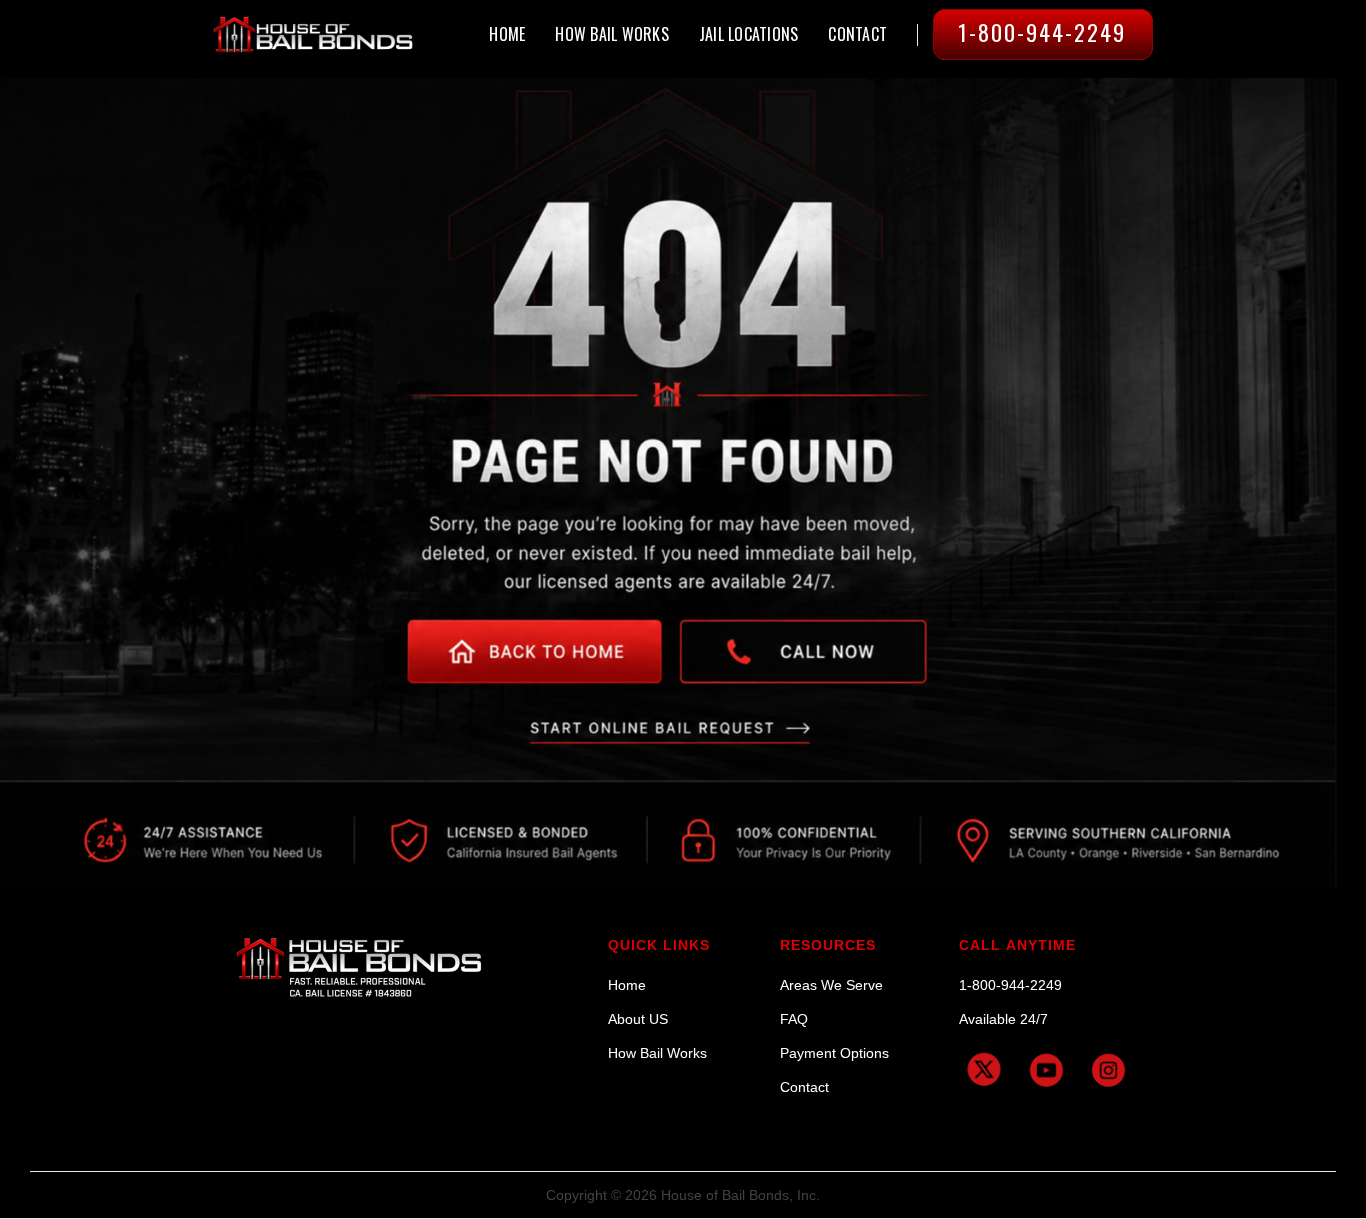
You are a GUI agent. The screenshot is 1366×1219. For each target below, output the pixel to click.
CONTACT (857, 34)
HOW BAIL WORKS (612, 34)
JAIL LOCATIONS (749, 34)
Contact (804, 1087)
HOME (507, 34)
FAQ (794, 1019)
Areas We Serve (831, 985)
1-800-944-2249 (1010, 985)
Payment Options (834, 1053)
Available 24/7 (1003, 1019)
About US (638, 1019)
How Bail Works (657, 1053)
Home (627, 985)
